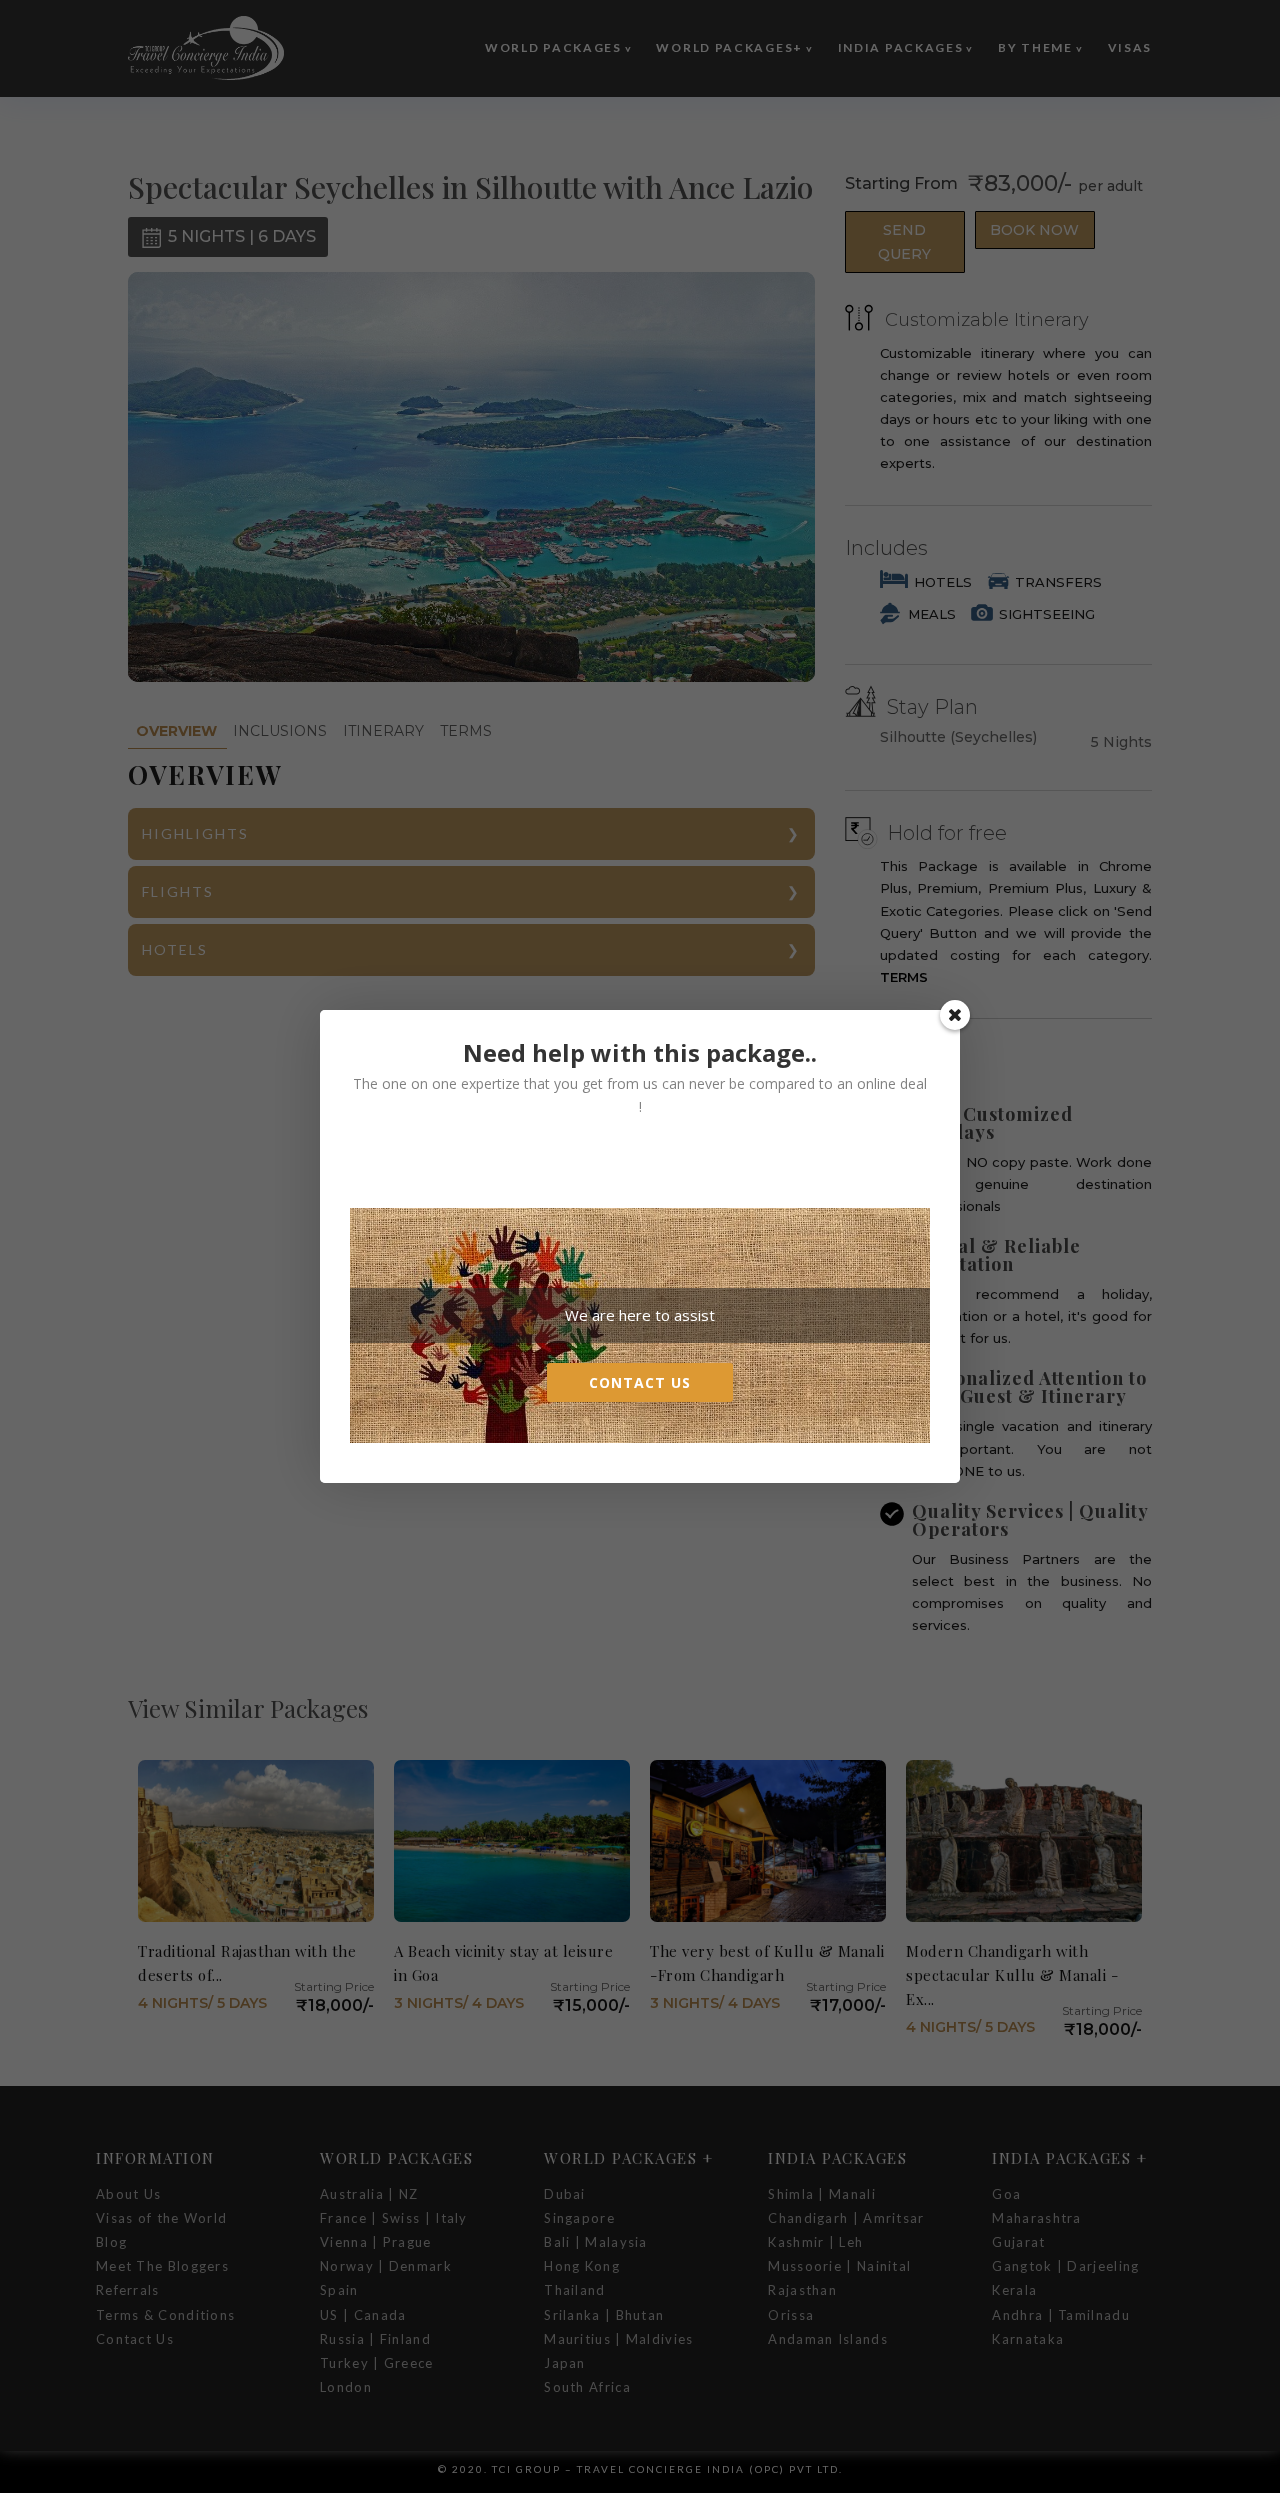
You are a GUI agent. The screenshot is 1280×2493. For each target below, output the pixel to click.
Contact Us (640, 1382)
